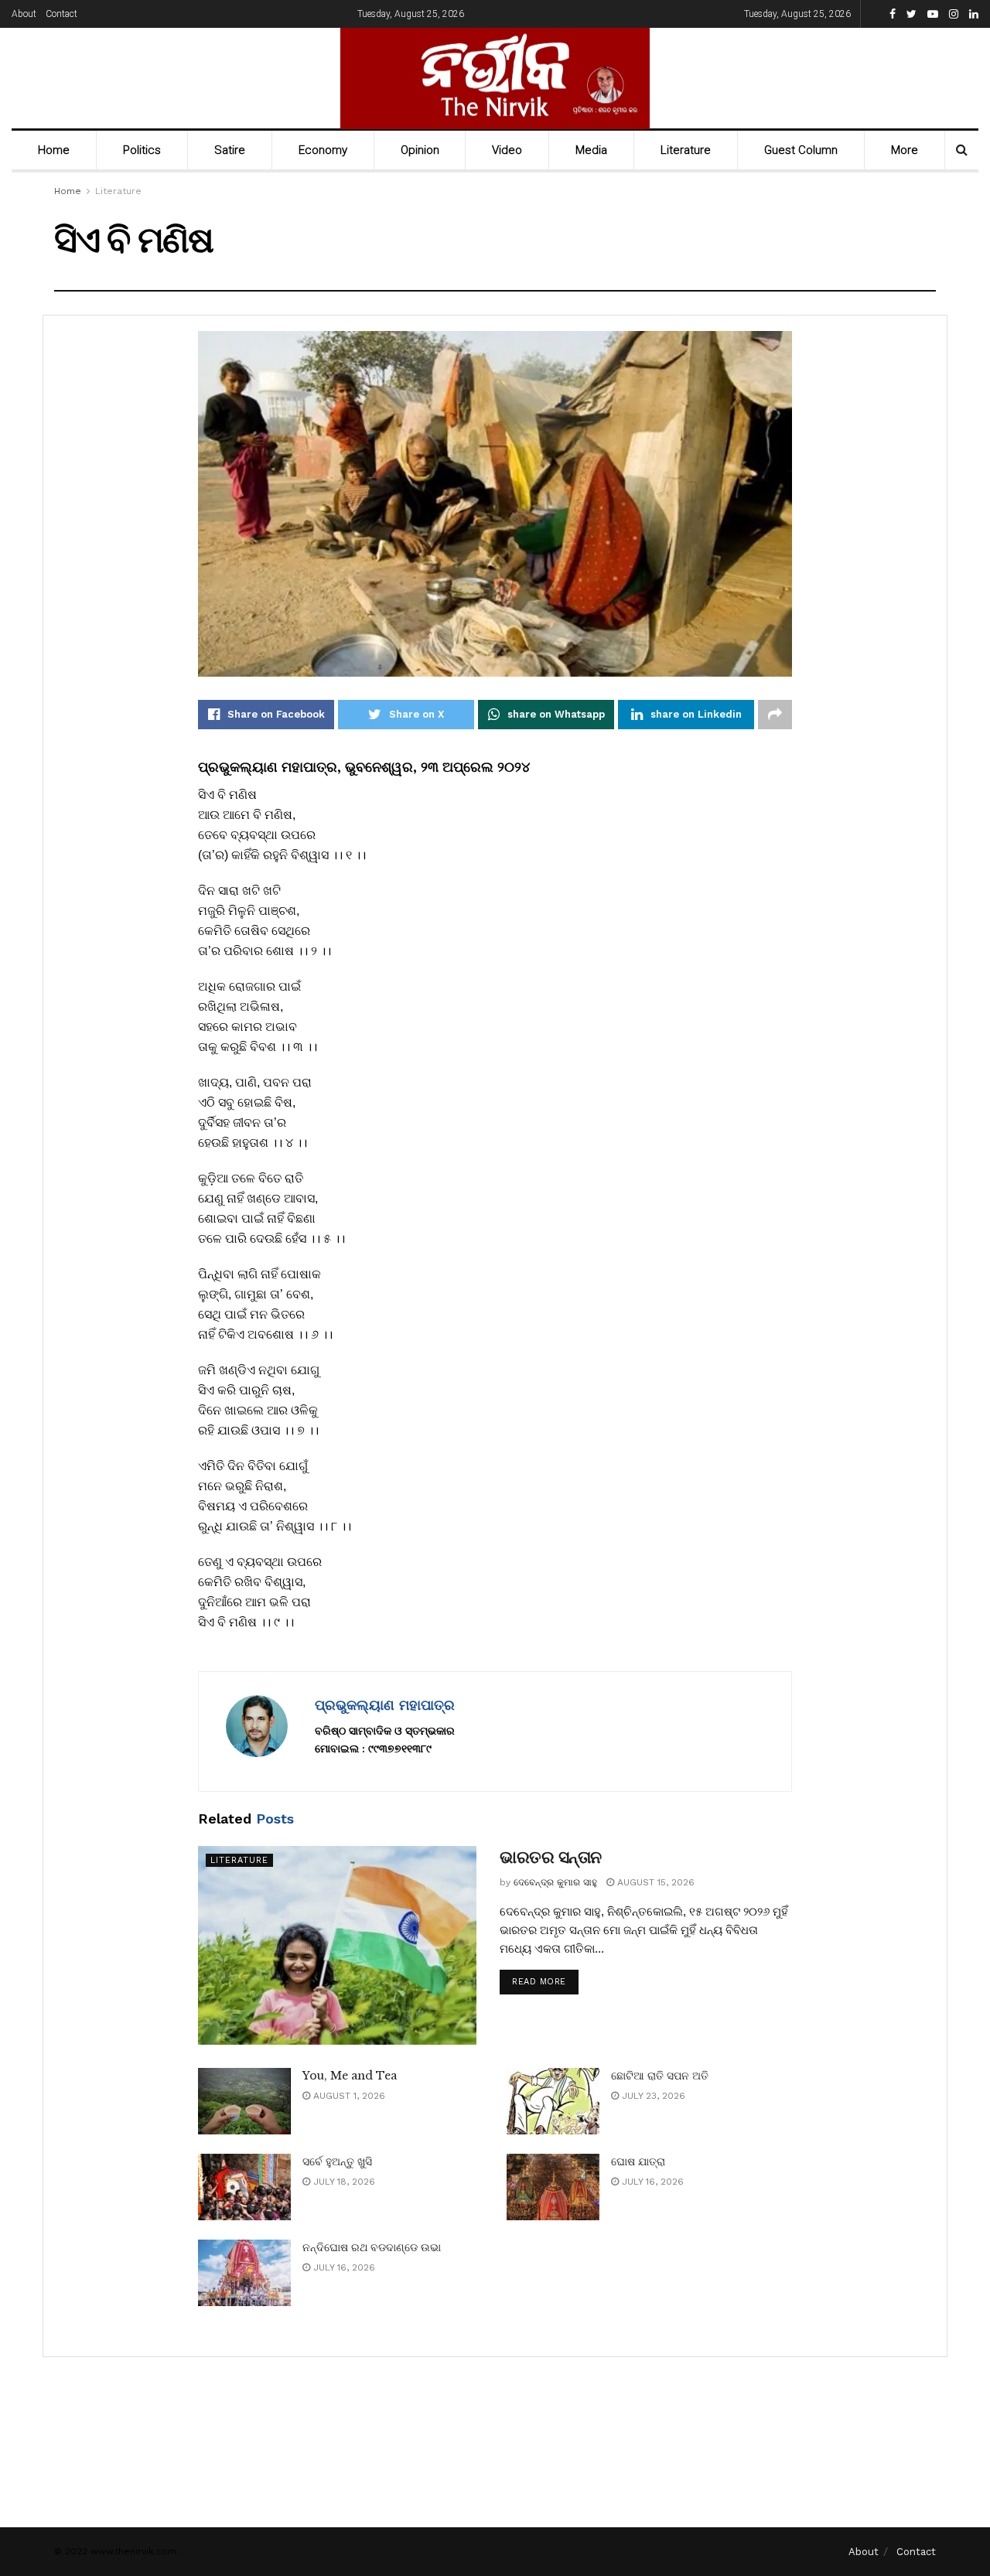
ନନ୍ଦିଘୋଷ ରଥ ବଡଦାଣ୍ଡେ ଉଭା (372, 2247)
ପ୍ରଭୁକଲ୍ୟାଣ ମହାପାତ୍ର (385, 1705)
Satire (230, 150)
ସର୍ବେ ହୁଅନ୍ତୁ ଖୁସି (337, 2161)
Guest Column (801, 150)
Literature (686, 150)
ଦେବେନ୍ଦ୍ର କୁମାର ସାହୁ (555, 1882)
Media (591, 150)
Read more (539, 1982)
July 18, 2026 (343, 2182)
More (905, 150)
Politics (142, 150)
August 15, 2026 (654, 1882)
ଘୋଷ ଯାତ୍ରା (638, 2161)
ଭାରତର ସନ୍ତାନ (551, 1857)
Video (507, 150)
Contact (61, 14)
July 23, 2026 (652, 2096)
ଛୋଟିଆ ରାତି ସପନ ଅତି (660, 2076)
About (24, 14)
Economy (323, 150)
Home (54, 150)
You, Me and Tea (350, 2076)
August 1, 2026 (348, 2096)
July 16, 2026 (651, 2182)
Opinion (420, 150)
